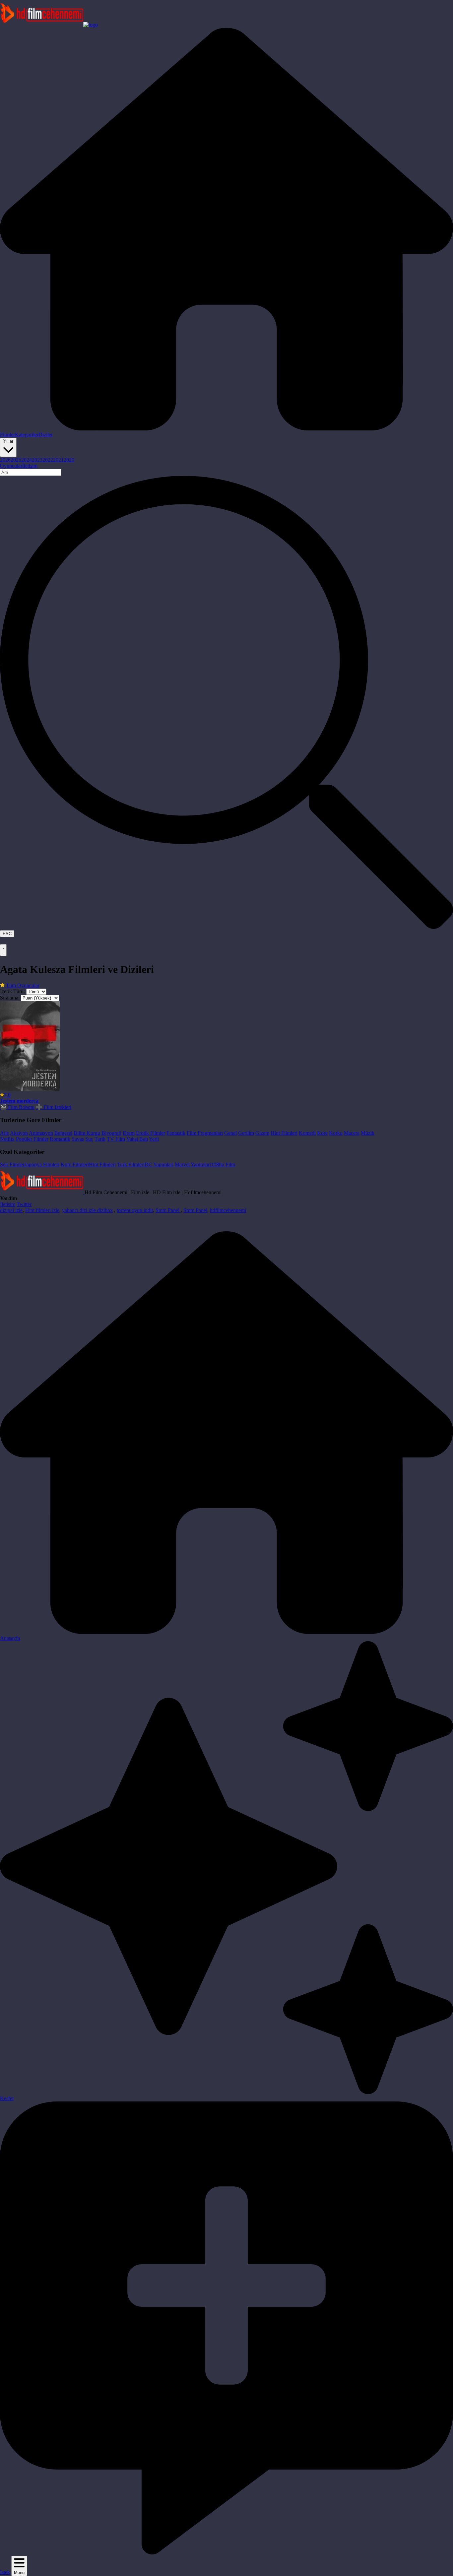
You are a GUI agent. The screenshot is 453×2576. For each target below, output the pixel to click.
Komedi (307, 1133)
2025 (16, 460)
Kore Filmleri (75, 1164)
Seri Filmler (12, 1164)
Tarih (100, 1139)
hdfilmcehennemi (228, 1210)
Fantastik (176, 1133)
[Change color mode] (3, 950)
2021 (58, 460)
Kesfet (7, 2098)
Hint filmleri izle (42, 1210)
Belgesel (63, 1133)
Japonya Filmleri (42, 1164)
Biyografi (111, 1133)
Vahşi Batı (137, 1139)
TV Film (116, 1139)
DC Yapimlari (159, 1164)
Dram (129, 1133)
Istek (5, 2572)
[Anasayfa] (227, 429)
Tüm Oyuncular (22, 985)
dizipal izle (11, 1210)
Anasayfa (10, 1638)
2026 (5, 460)
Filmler (7, 435)
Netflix (7, 1139)
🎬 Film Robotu (17, 1107)
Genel (230, 1133)
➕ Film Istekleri (54, 1107)
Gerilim (246, 1133)
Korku (336, 1133)
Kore (322, 1133)
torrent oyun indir (135, 1210)
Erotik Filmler (151, 1133)
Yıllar (8, 441)
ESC (7, 934)
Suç (89, 1139)
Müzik (368, 1133)
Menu (19, 2573)
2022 (48, 460)
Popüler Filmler (32, 1139)
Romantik (60, 1139)
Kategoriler (27, 435)
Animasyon (41, 1133)
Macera (352, 1133)
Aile (4, 1133)
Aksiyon (19, 1133)
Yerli (154, 1139)
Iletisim (8, 1204)
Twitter (24, 1204)
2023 (37, 460)
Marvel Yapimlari (193, 1164)
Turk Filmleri (131, 1164)
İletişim (30, 466)
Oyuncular (11, 466)
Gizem (262, 1133)
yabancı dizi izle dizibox (87, 1210)
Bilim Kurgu (87, 1133)
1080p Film (223, 1164)
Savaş (78, 1139)
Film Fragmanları (205, 1133)
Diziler (46, 435)
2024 (27, 460)
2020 (69, 460)
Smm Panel (168, 1210)
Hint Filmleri (284, 1133)
